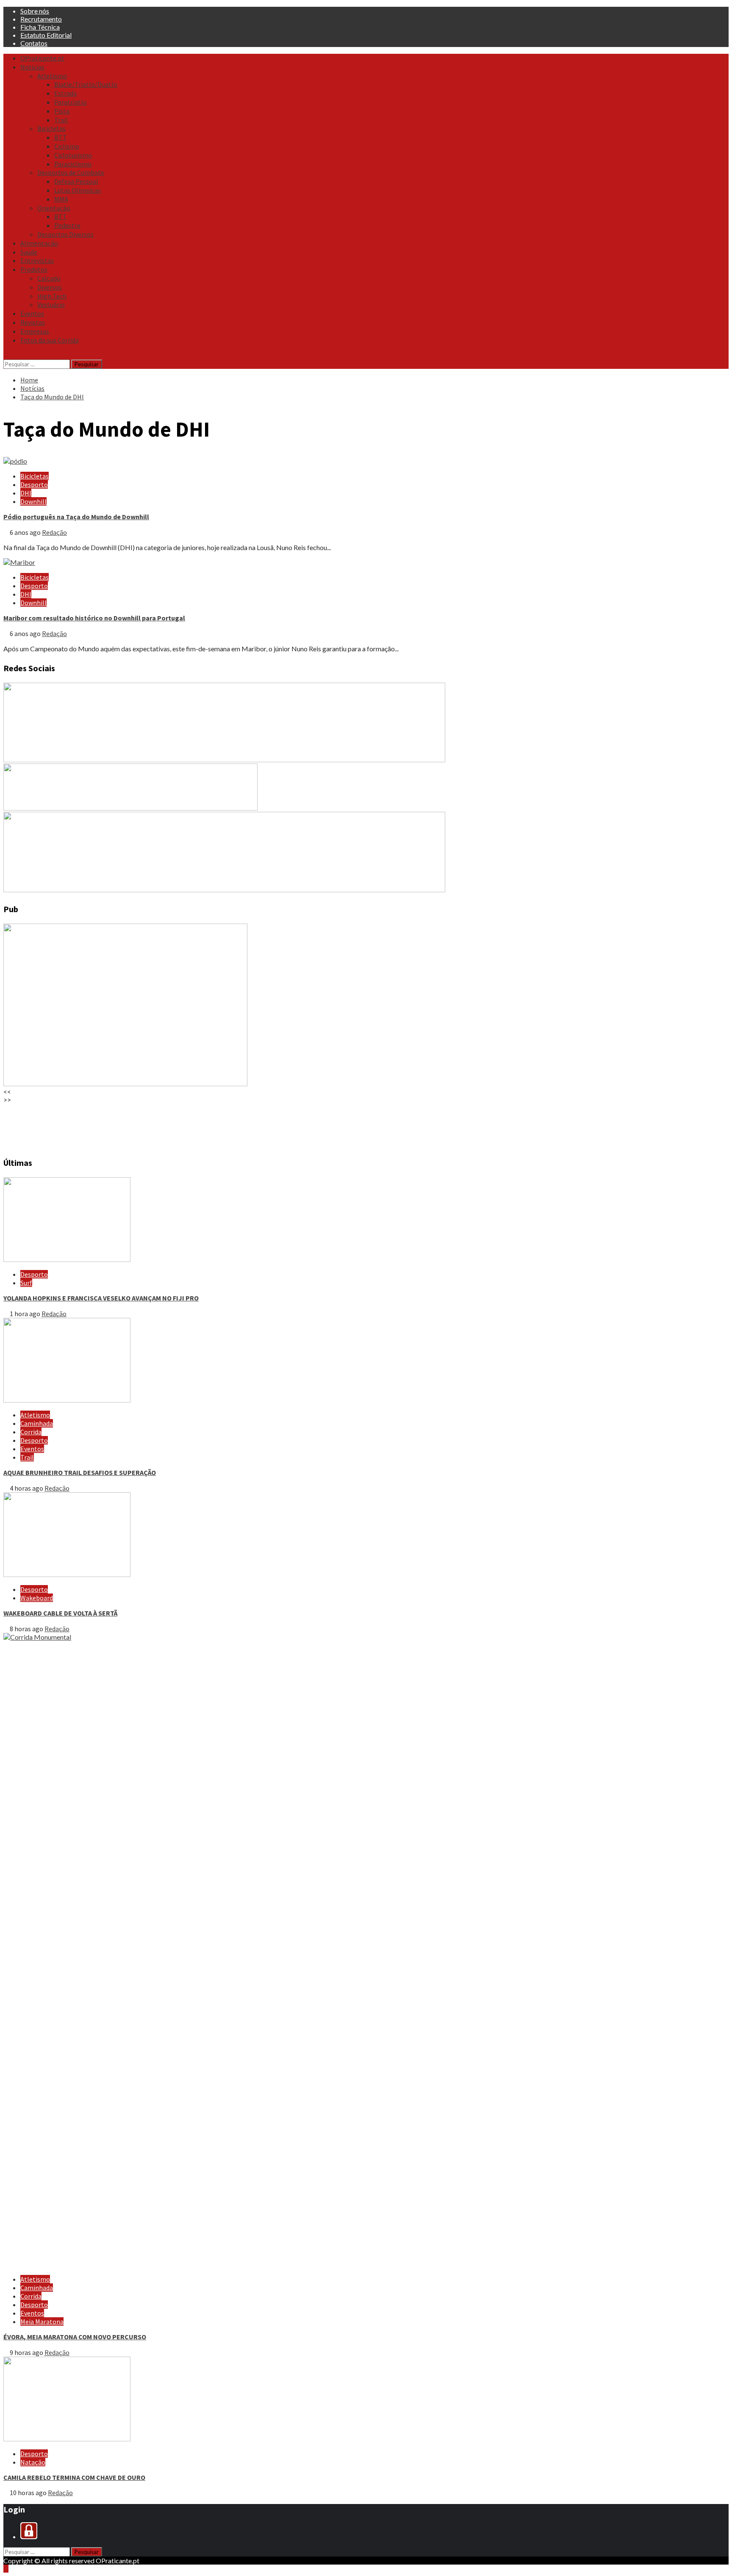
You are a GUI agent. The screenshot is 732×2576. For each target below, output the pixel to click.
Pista (62, 111)
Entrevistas (37, 260)
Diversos (50, 287)
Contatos (34, 43)
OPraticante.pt (42, 58)
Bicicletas (51, 128)
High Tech (52, 296)
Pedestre (67, 225)
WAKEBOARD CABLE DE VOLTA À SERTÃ (60, 1613)
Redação (54, 532)
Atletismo (52, 76)
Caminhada (37, 1423)
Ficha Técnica (40, 27)
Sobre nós (35, 11)
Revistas (33, 322)
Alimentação (39, 243)
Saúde (29, 252)
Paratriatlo (71, 102)
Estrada (65, 93)
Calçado (49, 278)
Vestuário (51, 304)
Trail (61, 120)
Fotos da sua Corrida (50, 340)
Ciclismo (67, 146)
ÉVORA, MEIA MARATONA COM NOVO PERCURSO (75, 2337)
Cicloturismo (73, 155)
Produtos (34, 269)
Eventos (32, 313)
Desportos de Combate (71, 172)
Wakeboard (37, 1598)
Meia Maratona (42, 2321)
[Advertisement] (258, 1126)
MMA (61, 199)
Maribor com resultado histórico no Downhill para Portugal (94, 618)
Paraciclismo (73, 164)
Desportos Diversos (65, 234)
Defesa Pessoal (76, 181)
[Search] (6, 355)
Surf (26, 1283)
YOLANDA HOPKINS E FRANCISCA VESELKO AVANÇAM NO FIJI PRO (101, 1298)
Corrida (31, 1432)
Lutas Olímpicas (78, 190)
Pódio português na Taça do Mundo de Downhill (76, 517)
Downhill (33, 501)
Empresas (35, 331)
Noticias (32, 67)
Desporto (34, 484)
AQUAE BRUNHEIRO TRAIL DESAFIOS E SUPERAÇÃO (80, 1472)
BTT (61, 137)
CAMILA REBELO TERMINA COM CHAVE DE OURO (74, 2477)
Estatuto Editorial (46, 35)
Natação (33, 2462)
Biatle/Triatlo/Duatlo (86, 84)
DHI (26, 493)
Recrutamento (41, 19)
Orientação (54, 208)
